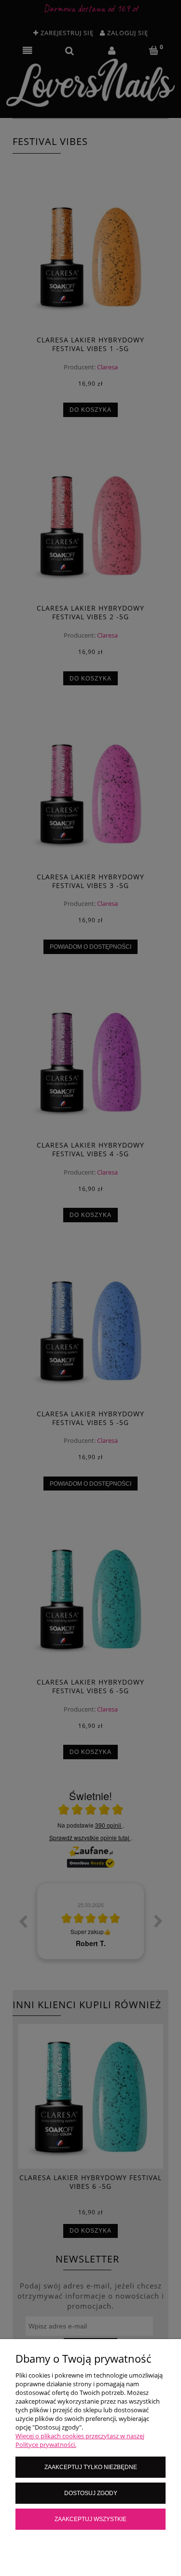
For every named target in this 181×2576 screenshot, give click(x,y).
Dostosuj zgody (91, 2493)
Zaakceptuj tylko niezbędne (91, 2467)
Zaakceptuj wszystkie (90, 2519)
